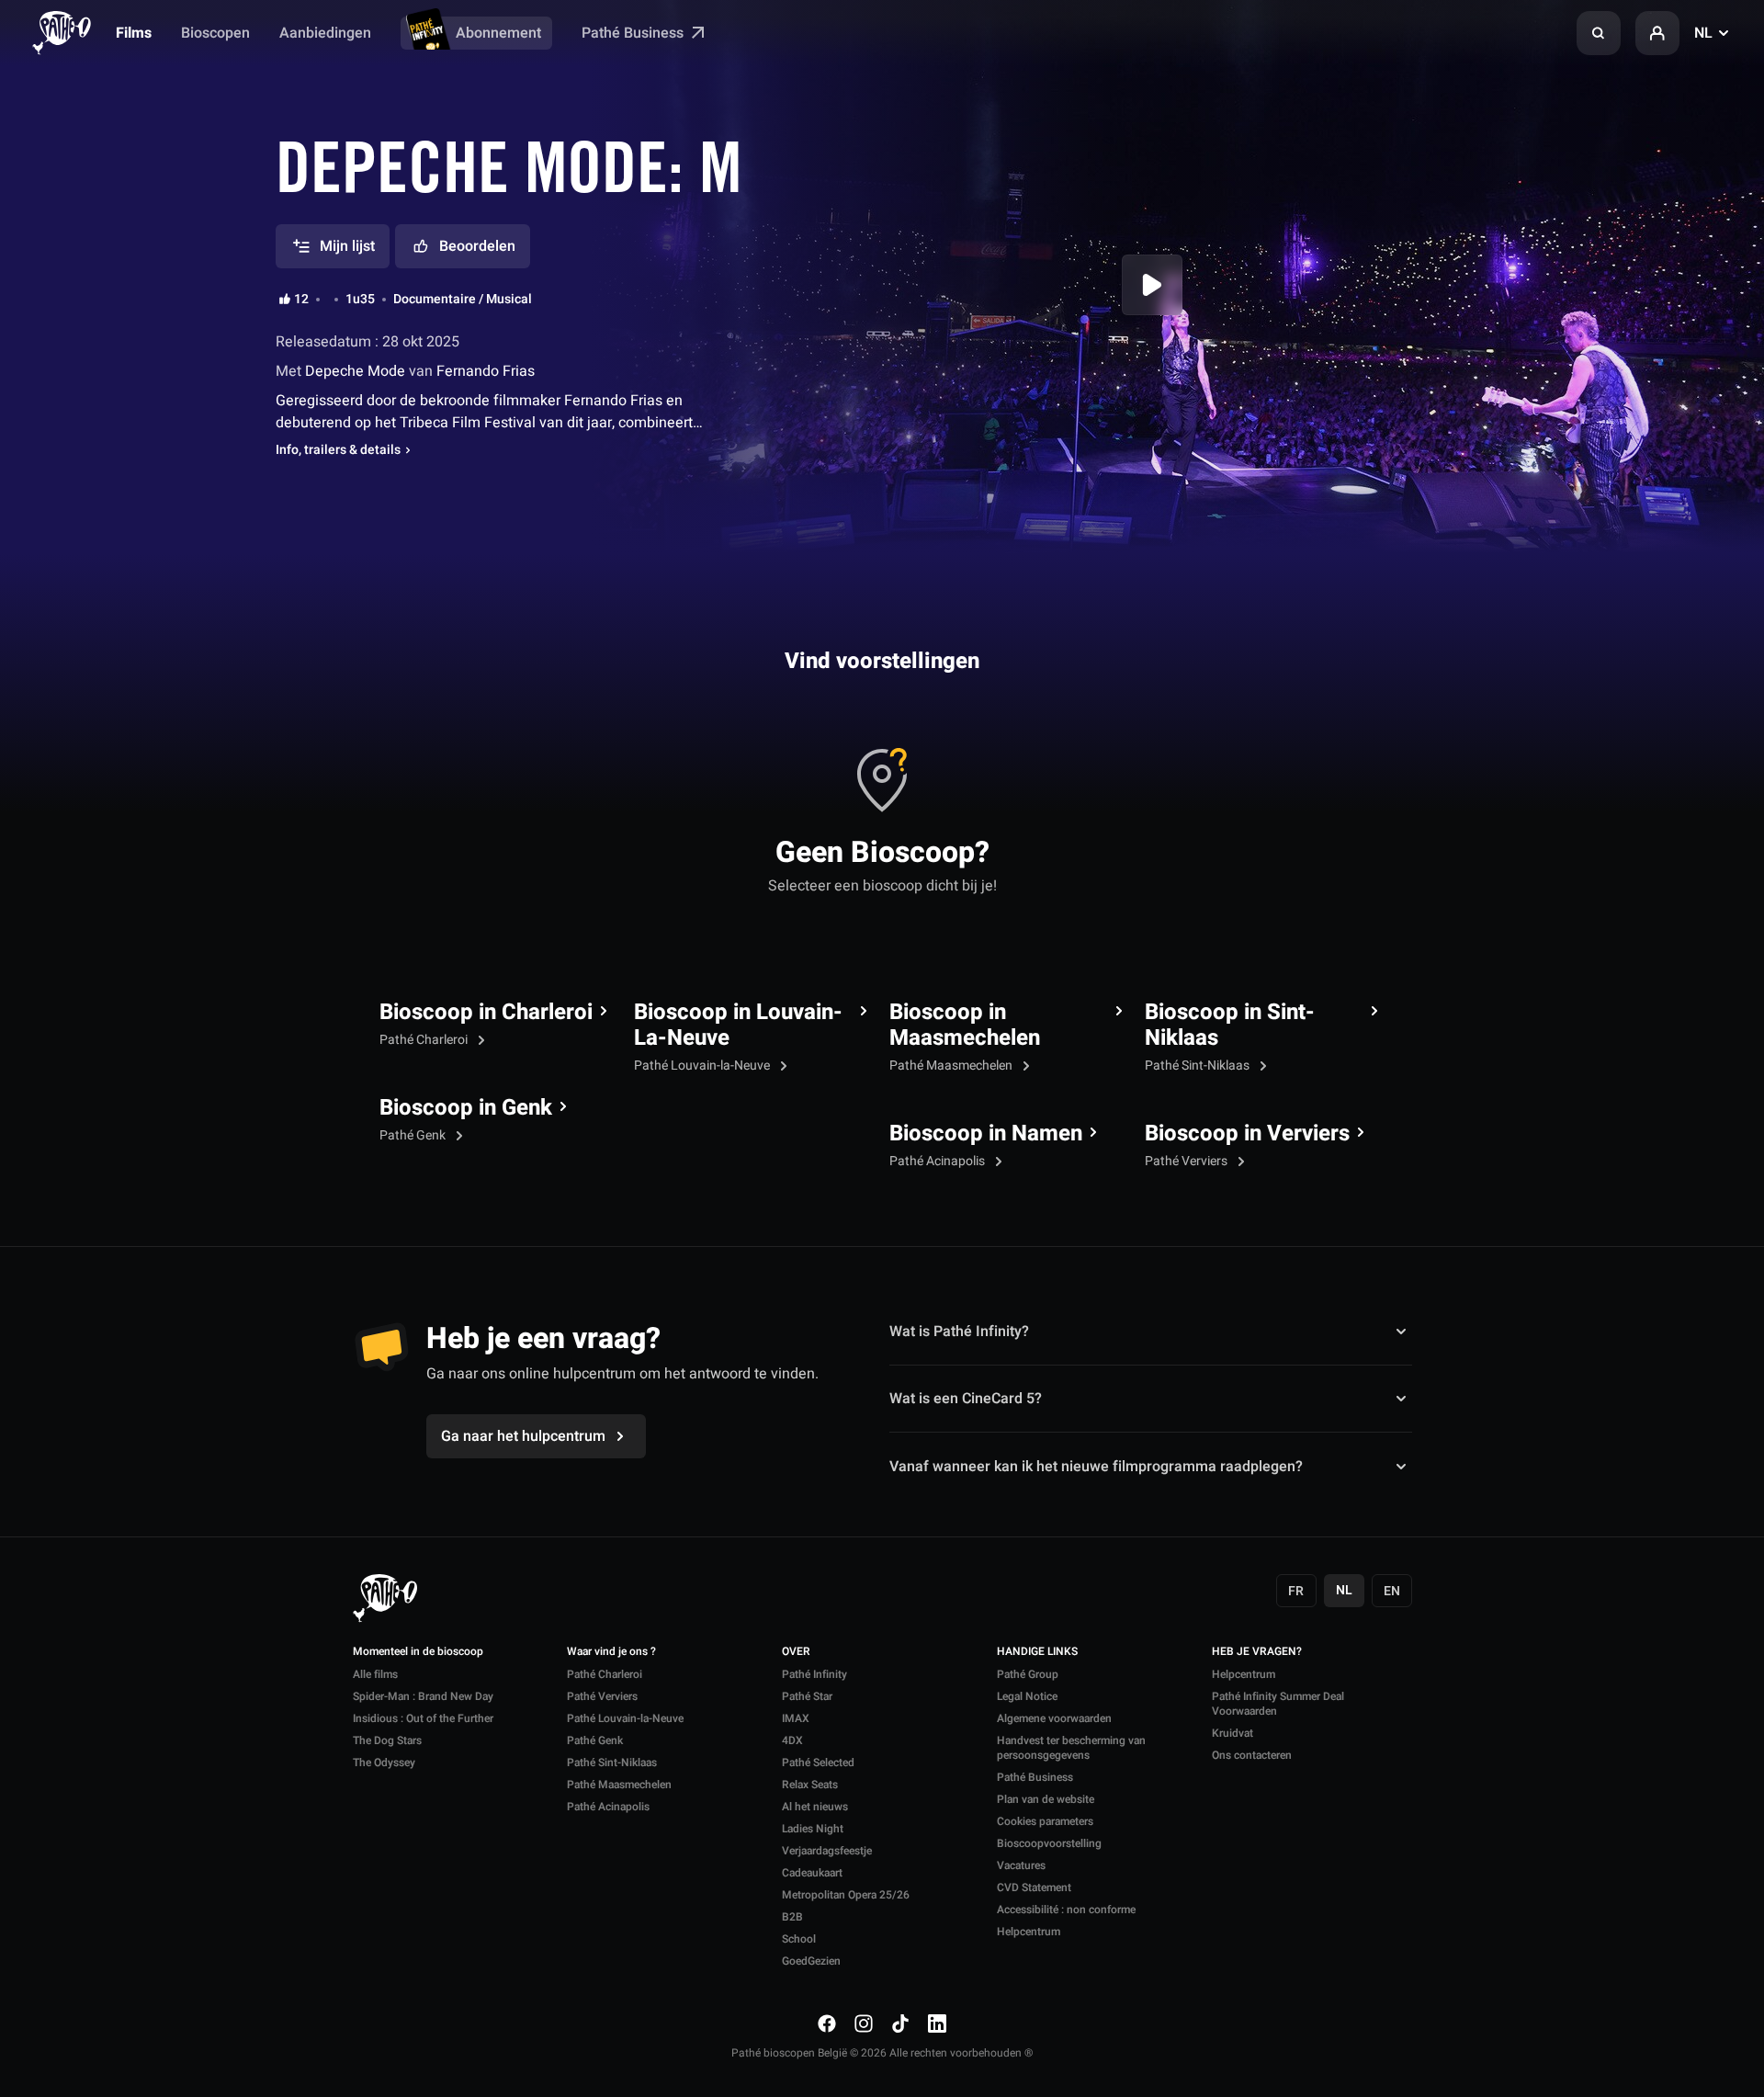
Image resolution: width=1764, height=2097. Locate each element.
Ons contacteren (1252, 1755)
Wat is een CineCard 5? (966, 1399)
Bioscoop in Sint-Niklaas (1230, 1026)
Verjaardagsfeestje (827, 1851)
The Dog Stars (387, 1740)
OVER (796, 1652)
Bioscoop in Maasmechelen (965, 1026)
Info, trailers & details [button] (338, 450)
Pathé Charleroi (425, 1040)
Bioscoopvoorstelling (1049, 1843)
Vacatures (1021, 1865)
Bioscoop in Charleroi (486, 1013)
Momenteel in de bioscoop (418, 1652)
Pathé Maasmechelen (952, 1066)
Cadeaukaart (812, 1873)
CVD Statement (1034, 1887)
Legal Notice (1027, 1696)
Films (134, 33)
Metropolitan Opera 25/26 (846, 1895)
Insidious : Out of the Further (423, 1718)
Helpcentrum (1029, 1932)
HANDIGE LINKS (1037, 1652)
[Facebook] (827, 2023)
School (799, 1939)
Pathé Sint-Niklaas (1199, 1066)
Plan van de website (1046, 1799)
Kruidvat (1233, 1733)
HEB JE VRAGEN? (1257, 1652)
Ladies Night (813, 1829)
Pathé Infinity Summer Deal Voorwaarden (1278, 1704)
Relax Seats (810, 1785)
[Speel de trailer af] (1152, 285)
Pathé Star (807, 1696)
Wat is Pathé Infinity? (959, 1332)
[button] (1599, 33)
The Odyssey (384, 1763)
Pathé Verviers (1187, 1161)
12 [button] (301, 300)
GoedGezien (811, 1961)
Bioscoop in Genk (466, 1108)
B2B (792, 1917)
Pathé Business (634, 33)
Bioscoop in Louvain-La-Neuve (738, 1026)
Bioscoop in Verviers (1247, 1134)
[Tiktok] (900, 2023)
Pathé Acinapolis (939, 1161)
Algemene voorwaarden (1054, 1718)
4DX (792, 1740)
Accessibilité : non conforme (1066, 1910)
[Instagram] (864, 2023)
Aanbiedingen (325, 33)
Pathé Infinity (814, 1674)
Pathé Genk (414, 1135)
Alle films (375, 1674)
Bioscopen (215, 33)
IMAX (796, 1718)
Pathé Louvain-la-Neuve (703, 1066)
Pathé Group (1028, 1674)
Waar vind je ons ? (611, 1652)
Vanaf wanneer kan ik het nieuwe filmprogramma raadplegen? (1096, 1466)
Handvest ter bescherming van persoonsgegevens (1071, 1748)
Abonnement (498, 33)
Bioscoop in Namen (986, 1134)
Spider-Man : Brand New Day (423, 1696)
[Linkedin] (937, 2023)
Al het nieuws (815, 1807)
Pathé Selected (818, 1763)
